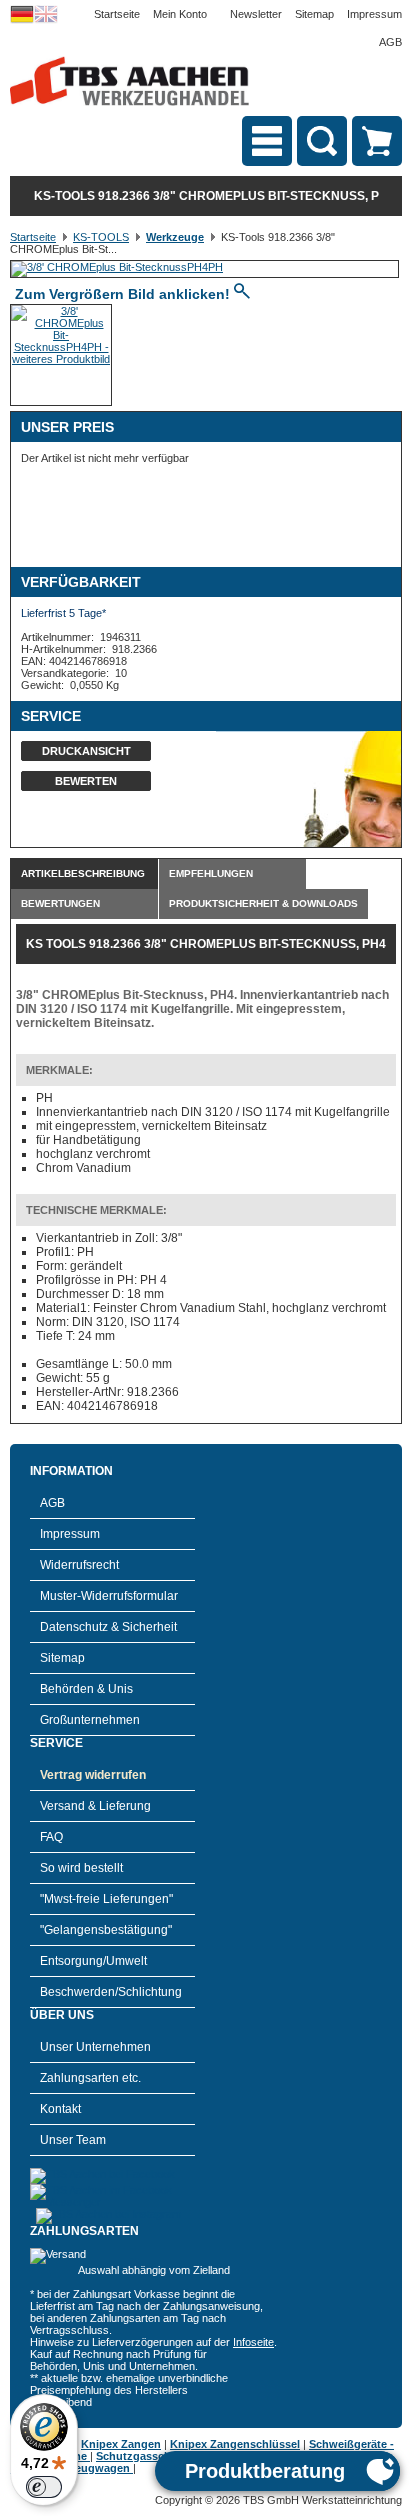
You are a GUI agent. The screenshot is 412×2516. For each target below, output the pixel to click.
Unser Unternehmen (95, 2047)
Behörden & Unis (86, 1689)
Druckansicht (86, 751)
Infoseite (253, 2342)
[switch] (44, 2487)
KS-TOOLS (101, 237)
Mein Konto (180, 14)
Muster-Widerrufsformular (109, 1596)
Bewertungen (60, 903)
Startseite (117, 14)
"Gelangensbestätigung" (106, 1930)
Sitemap (314, 14)
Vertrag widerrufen (93, 1775)
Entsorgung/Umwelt (93, 1961)
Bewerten (86, 781)
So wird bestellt (81, 1868)
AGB (390, 42)
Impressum (374, 14)
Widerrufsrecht (79, 1565)
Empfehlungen (211, 873)
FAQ (51, 1837)
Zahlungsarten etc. (90, 2078)
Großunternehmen (90, 1720)
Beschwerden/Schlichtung (111, 1992)
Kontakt (60, 2109)
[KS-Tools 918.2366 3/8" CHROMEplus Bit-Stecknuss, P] (117, 267)
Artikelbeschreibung (83, 873)
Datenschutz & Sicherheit (108, 1627)
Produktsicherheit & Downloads (263, 903)
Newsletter (256, 14)
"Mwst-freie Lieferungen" (106, 1899)
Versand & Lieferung (95, 1806)
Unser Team (73, 2140)
